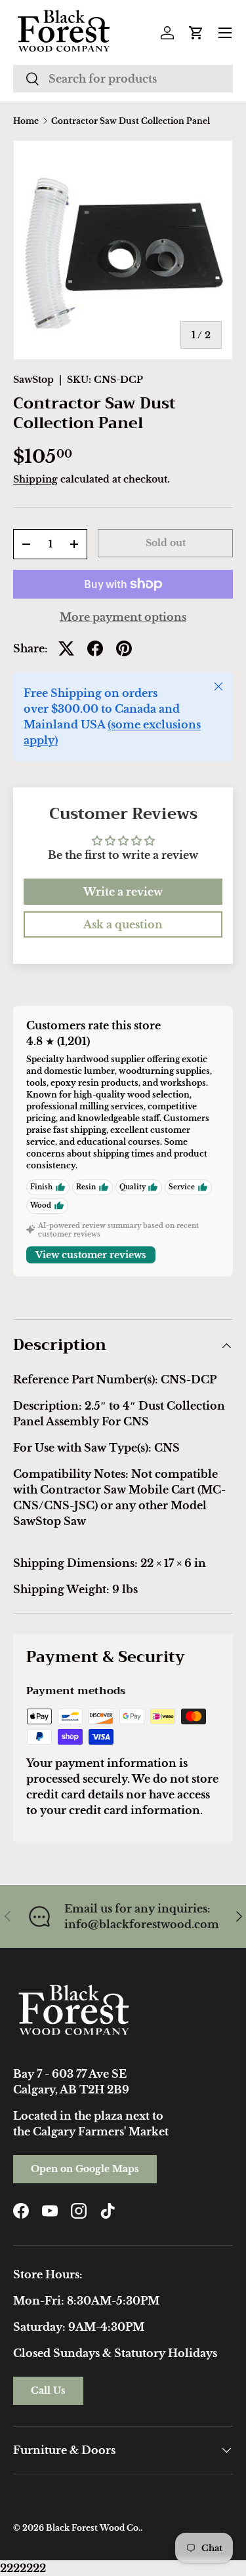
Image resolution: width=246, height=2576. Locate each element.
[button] (196, 33)
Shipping (35, 479)
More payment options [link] (123, 617)
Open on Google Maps (85, 2169)
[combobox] (123, 79)
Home (26, 121)
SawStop (33, 380)
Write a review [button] (123, 892)
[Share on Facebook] (95, 648)
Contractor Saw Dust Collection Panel (131, 121)
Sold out (166, 543)
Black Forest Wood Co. (93, 2528)
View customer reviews (91, 1255)
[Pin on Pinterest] (124, 648)
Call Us (48, 2390)
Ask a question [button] (123, 924)
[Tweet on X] (66, 648)
